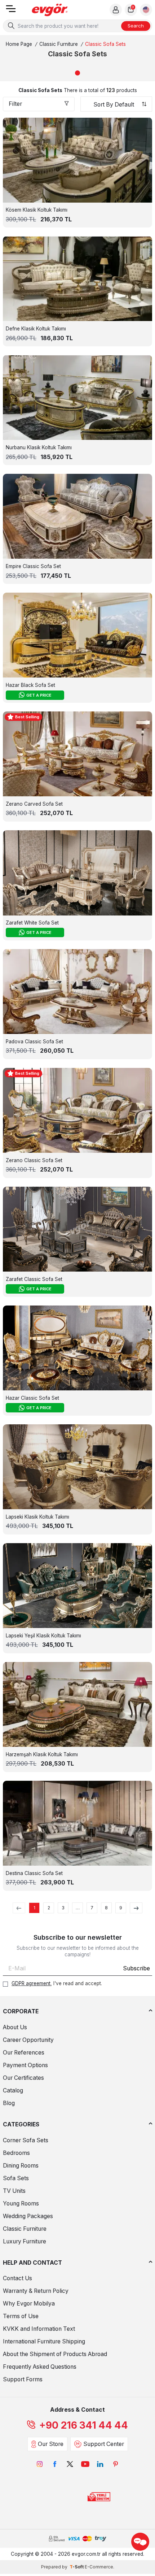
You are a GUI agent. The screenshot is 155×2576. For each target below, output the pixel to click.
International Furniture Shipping (44, 2341)
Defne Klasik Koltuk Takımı (36, 329)
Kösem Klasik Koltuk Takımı (37, 210)
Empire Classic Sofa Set (33, 566)
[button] (77, 73)
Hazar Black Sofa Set (30, 685)
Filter (15, 104)
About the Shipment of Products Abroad (55, 2354)
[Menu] (11, 11)
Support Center (104, 2444)
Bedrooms (16, 2153)
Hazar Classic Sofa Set (32, 1398)
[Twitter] (70, 2464)
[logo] (50, 10)
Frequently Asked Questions (40, 2367)
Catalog (13, 2090)
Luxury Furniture (25, 2241)
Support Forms (23, 2379)
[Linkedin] (100, 2464)
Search (136, 26)
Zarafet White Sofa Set (32, 923)
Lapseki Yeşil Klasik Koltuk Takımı (43, 1636)
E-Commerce (99, 2567)
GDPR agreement (31, 1983)
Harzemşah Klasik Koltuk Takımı (42, 1754)
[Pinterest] (115, 2464)
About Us (15, 2027)
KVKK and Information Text (39, 2329)
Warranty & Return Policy (36, 2291)
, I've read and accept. (57, 1983)
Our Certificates (23, 2078)
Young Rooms (21, 2203)
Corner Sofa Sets (26, 2140)
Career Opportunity (28, 2040)
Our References (24, 2053)
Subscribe (136, 1968)
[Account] (116, 10)
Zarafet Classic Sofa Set (34, 1279)
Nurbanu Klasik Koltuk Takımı (39, 447)
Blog (9, 2103)
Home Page (19, 44)
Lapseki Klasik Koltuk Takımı (37, 1517)
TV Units (14, 2191)
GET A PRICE (39, 695)
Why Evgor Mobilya (29, 2304)
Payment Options (25, 2065)
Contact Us (17, 2278)
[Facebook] (55, 2464)
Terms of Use (21, 2316)
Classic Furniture (59, 44)
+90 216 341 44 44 (84, 2425)
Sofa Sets (16, 2178)
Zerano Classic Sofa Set (34, 1160)
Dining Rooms (21, 2166)
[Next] (136, 1908)
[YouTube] (85, 2464)
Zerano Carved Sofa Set (34, 804)
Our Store (51, 2444)
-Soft (77, 2567)
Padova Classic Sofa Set (34, 1042)
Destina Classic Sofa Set (34, 1873)
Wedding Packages (28, 2216)
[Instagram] (40, 2464)
